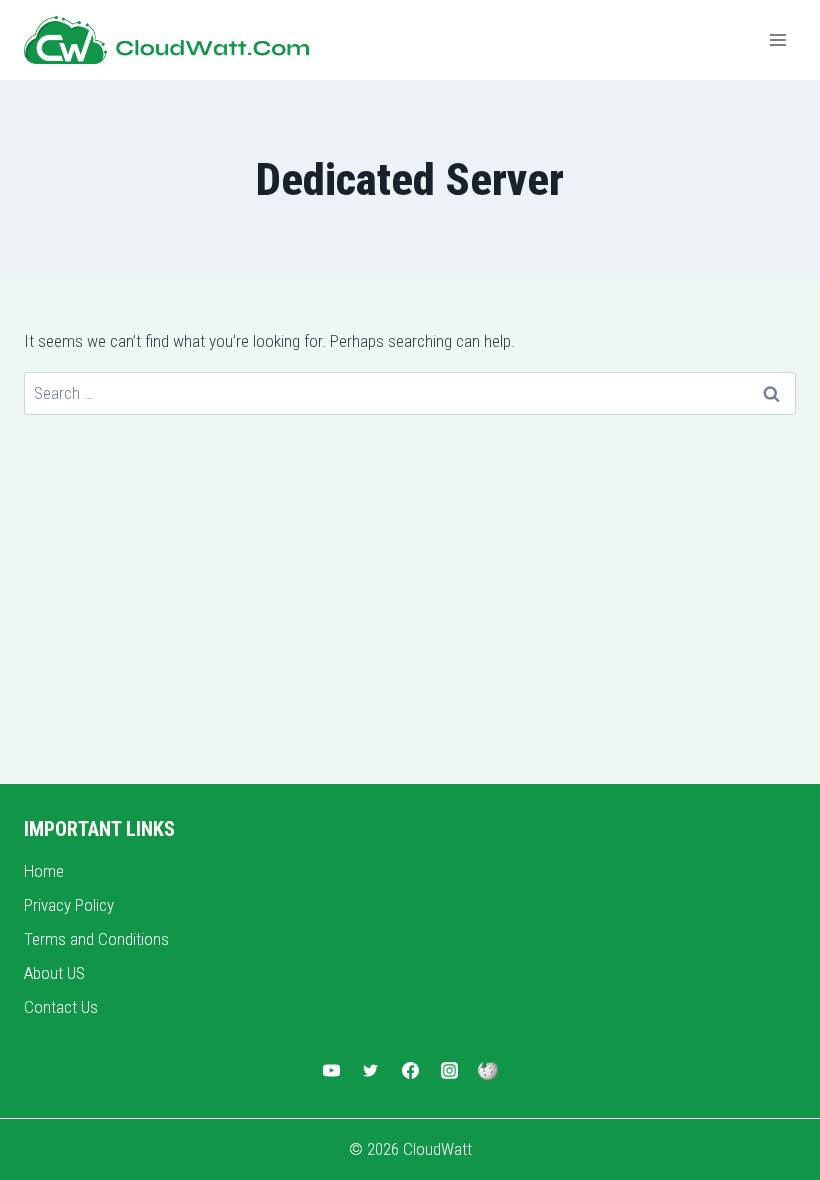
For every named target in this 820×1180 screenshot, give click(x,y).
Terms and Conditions (96, 939)
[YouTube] (332, 1071)
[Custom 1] (488, 1071)
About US (54, 973)
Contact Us (61, 1007)
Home (44, 871)
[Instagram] (449, 1071)
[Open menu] (777, 39)
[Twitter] (371, 1071)
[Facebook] (410, 1071)
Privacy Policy (69, 905)
